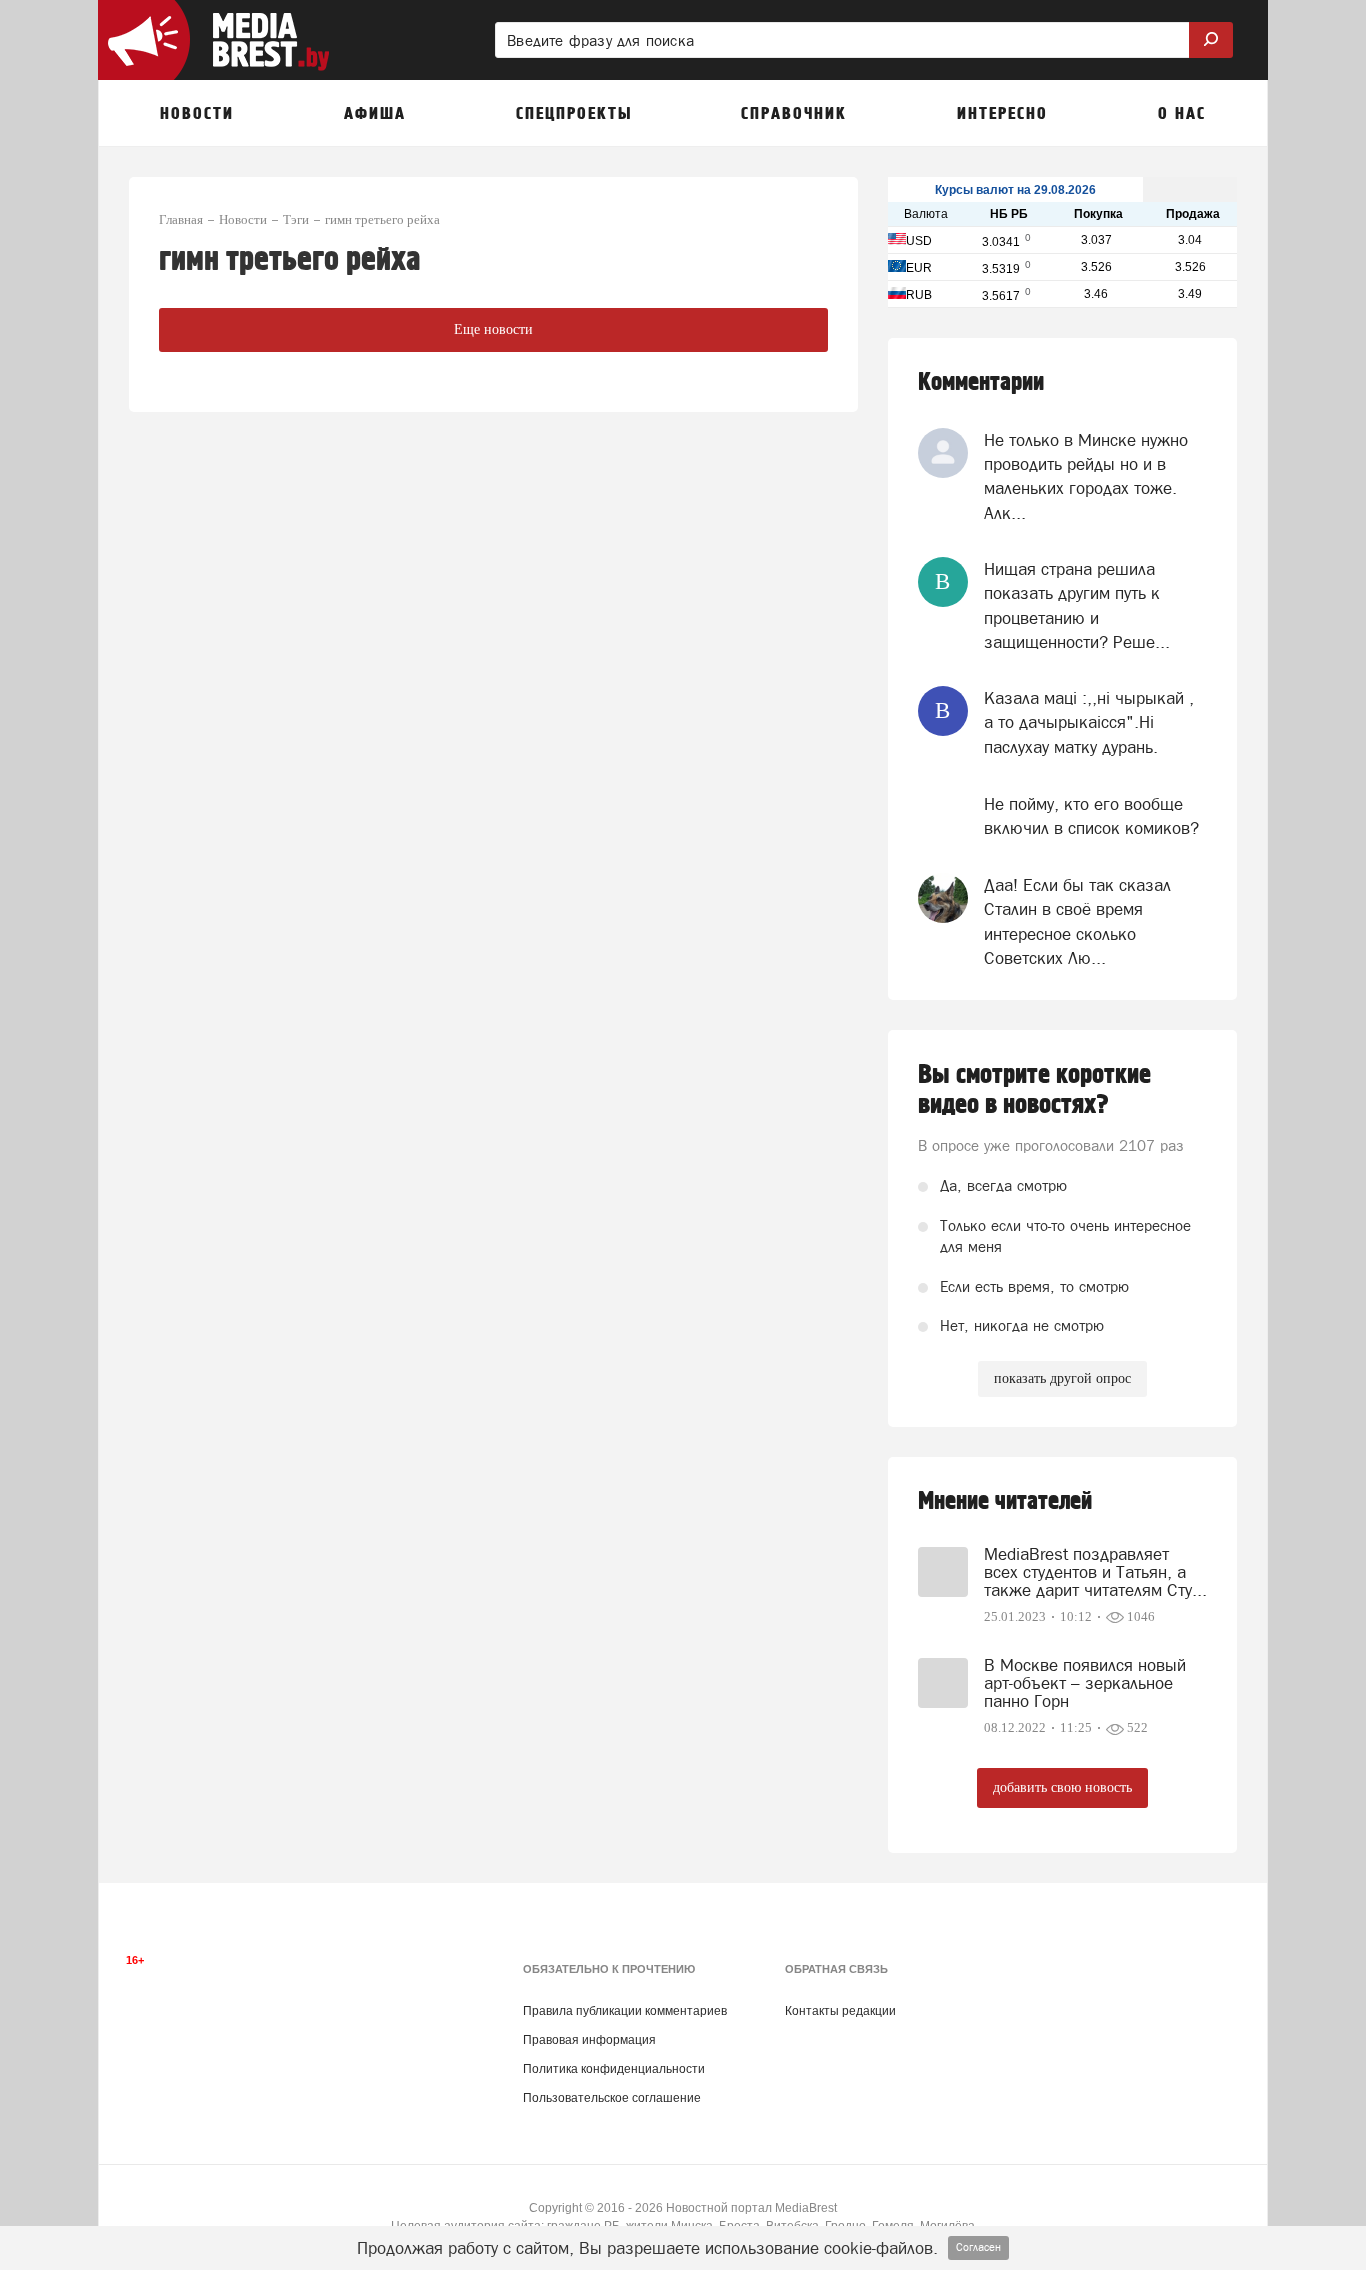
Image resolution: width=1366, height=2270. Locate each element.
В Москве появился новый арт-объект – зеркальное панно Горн (1085, 1683)
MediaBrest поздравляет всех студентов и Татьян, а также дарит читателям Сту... (1095, 1572)
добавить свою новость (1062, 1787)
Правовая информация (589, 2040)
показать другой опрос (1062, 1378)
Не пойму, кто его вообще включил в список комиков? (1091, 816)
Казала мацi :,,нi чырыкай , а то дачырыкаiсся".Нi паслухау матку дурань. (1089, 722)
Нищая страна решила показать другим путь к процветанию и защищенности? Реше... (1077, 605)
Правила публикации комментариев (625, 2011)
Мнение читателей (1005, 1501)
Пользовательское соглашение (612, 2098)
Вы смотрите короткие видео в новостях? (1034, 1090)
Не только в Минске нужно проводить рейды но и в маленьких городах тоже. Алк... (1086, 476)
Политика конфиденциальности (614, 2069)
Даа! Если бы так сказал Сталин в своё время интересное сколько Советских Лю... (1077, 921)
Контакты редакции (840, 2011)
